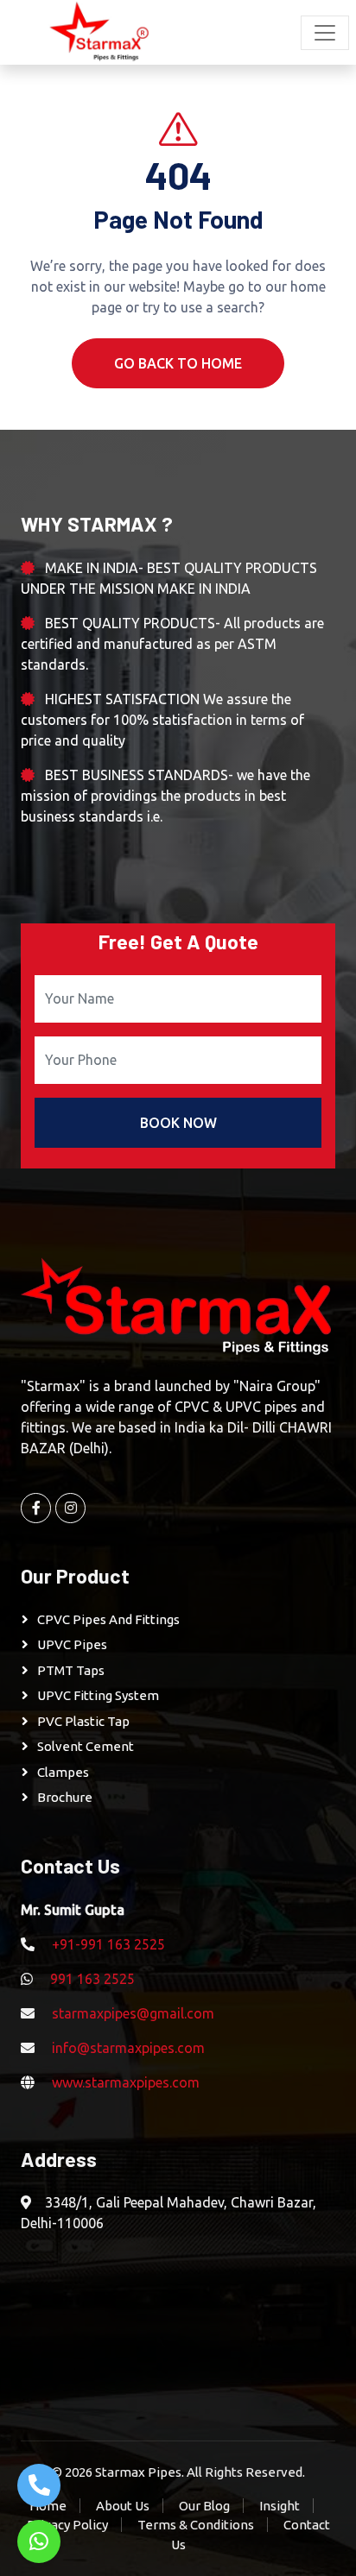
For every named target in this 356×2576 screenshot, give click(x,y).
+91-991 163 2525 (108, 1944)
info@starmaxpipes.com (128, 2048)
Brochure (65, 1797)
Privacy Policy (67, 2525)
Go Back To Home (178, 363)
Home (48, 2506)
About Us (123, 2506)
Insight (280, 2506)
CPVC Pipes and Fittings (108, 1619)
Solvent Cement (86, 1746)
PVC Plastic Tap (83, 1721)
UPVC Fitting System (98, 1695)
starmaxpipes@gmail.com (133, 2013)
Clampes (63, 1772)
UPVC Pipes (72, 1644)
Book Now (178, 1123)
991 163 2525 (92, 1979)
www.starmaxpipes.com (126, 2082)
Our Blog (204, 2506)
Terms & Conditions (196, 2525)
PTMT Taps (71, 1670)
